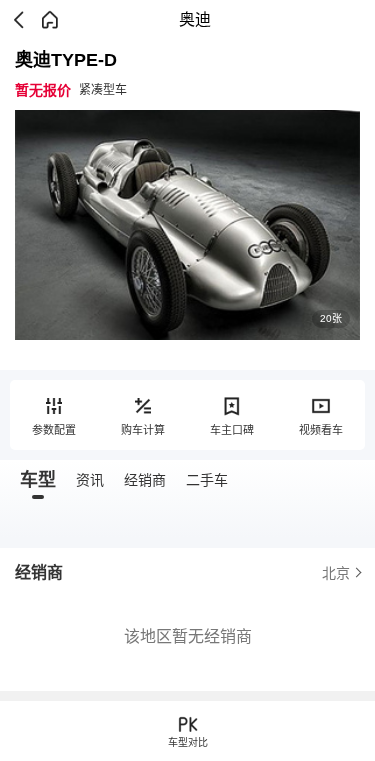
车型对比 (188, 742)
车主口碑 (232, 430)
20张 (331, 318)
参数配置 (54, 430)
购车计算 (143, 430)
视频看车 (321, 430)
